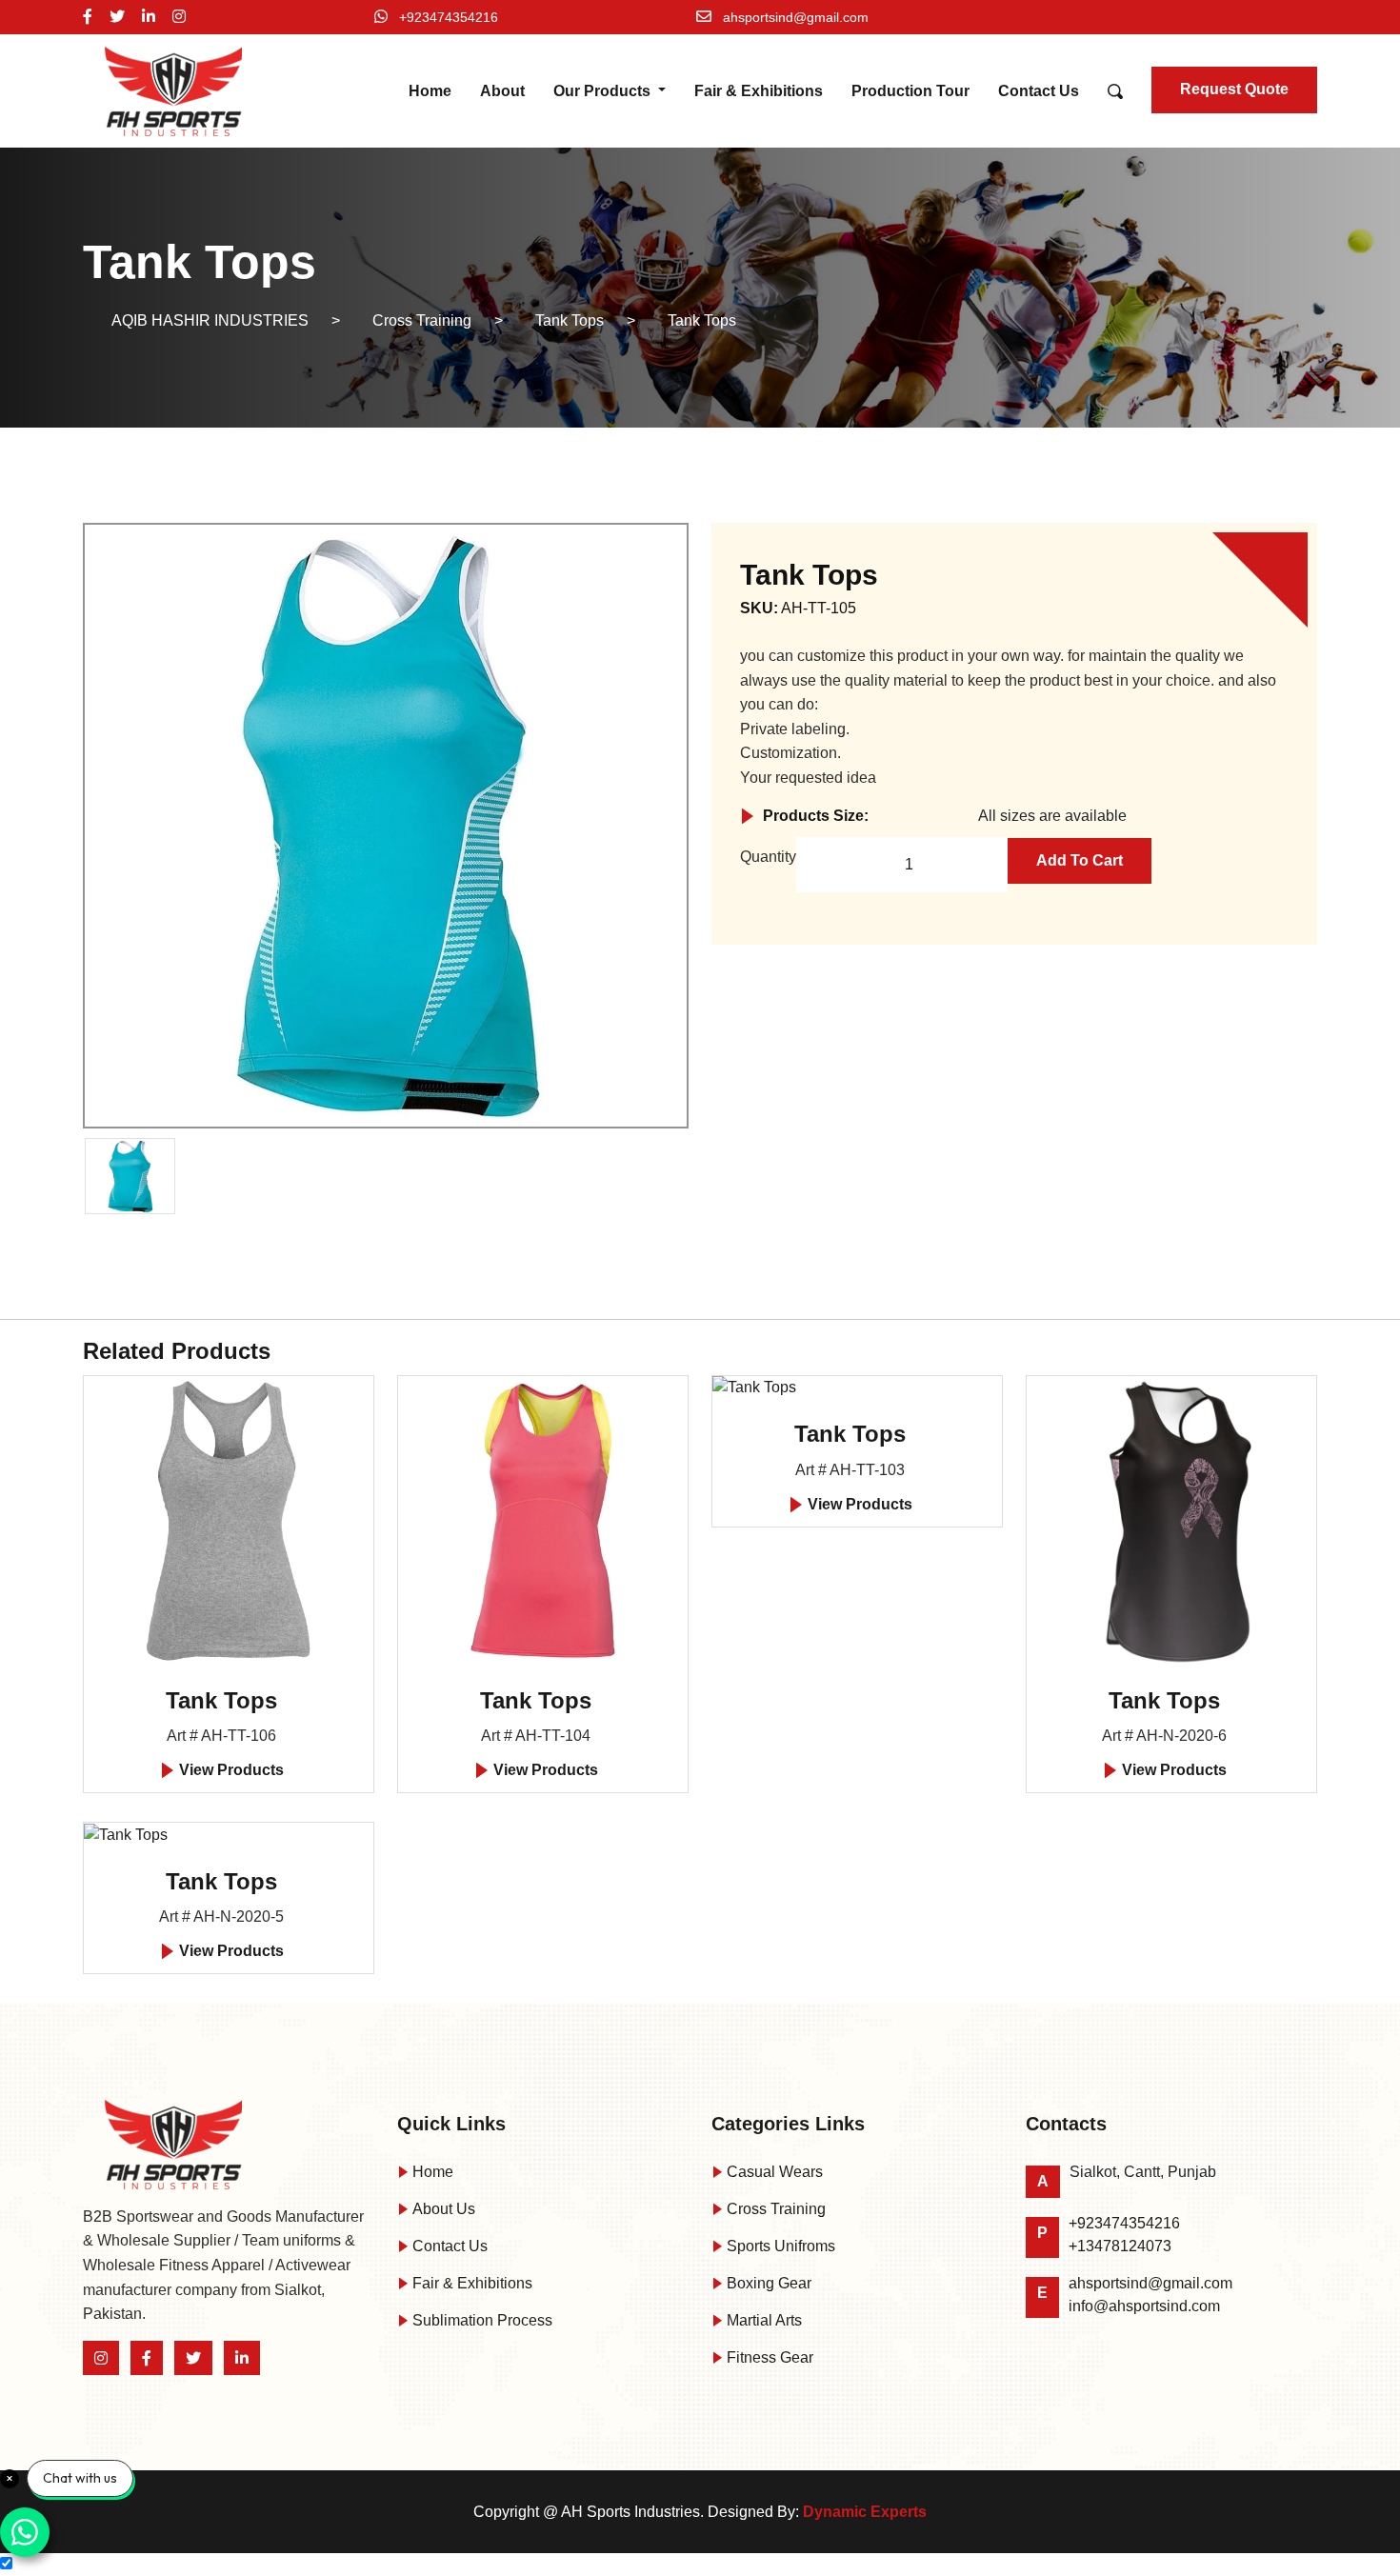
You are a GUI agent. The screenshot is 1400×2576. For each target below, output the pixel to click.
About (502, 91)
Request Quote (1234, 89)
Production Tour (910, 91)
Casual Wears (773, 2172)
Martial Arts (762, 2320)
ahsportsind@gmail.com (796, 17)
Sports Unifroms (779, 2246)
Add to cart (1080, 860)
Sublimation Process (480, 2320)
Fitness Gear (768, 2357)
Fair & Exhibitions (759, 91)
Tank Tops (221, 1700)
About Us (442, 2209)
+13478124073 (1120, 2246)
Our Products (604, 91)
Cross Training (774, 2209)
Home (430, 91)
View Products (230, 1770)
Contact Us (1039, 91)
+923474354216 (449, 17)
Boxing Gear (767, 2283)
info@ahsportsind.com (1144, 2306)
